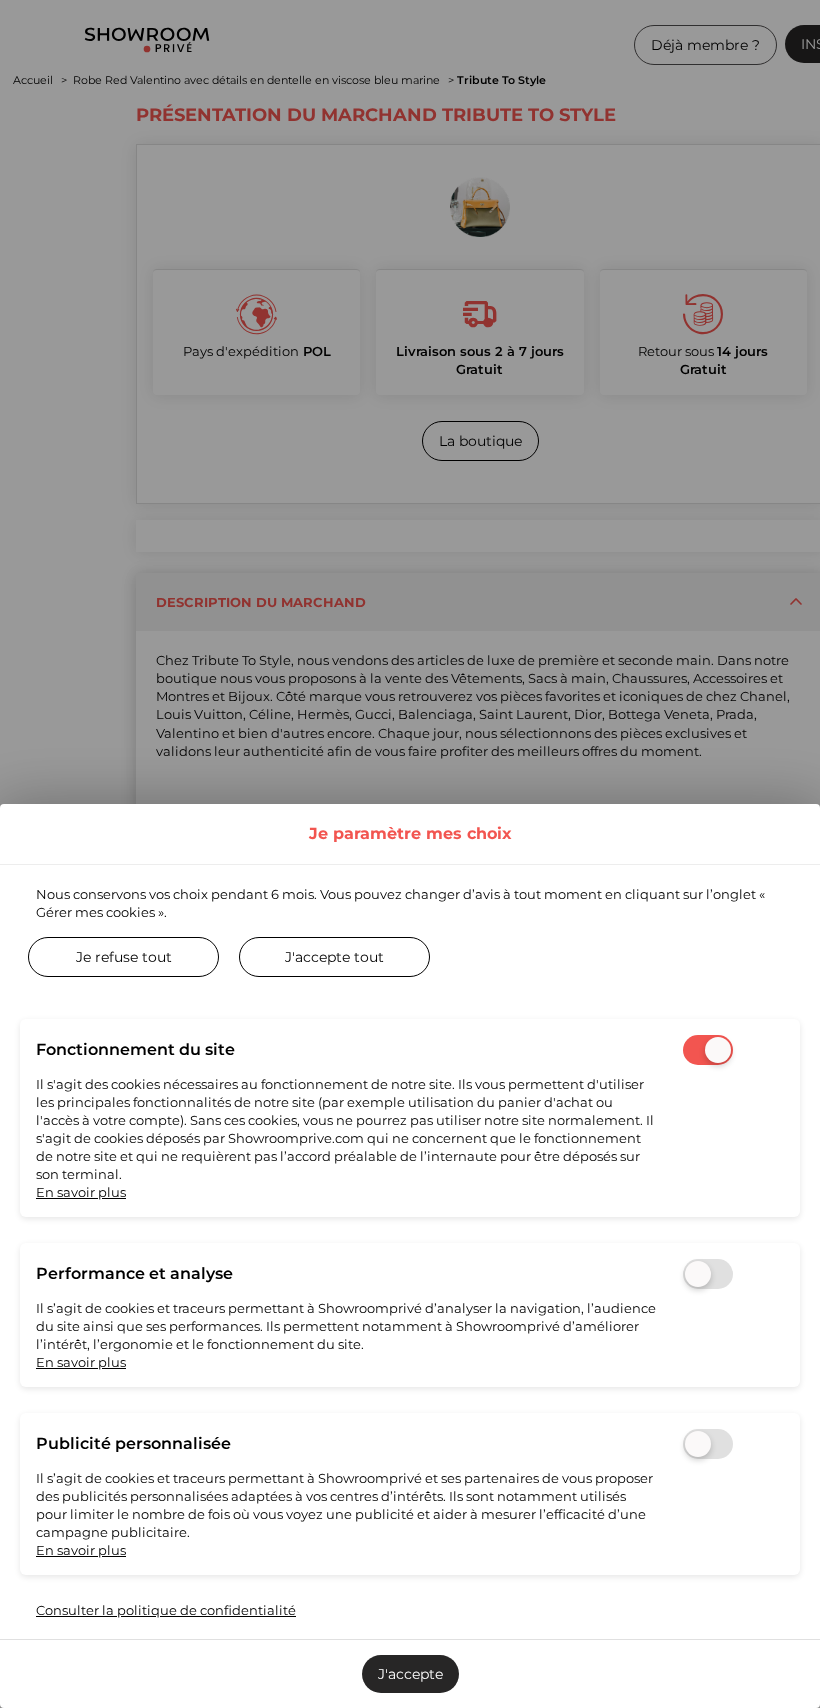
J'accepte (410, 1674)
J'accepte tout (334, 957)
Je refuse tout (124, 957)
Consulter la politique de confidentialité (166, 1610)
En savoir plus (81, 1192)
